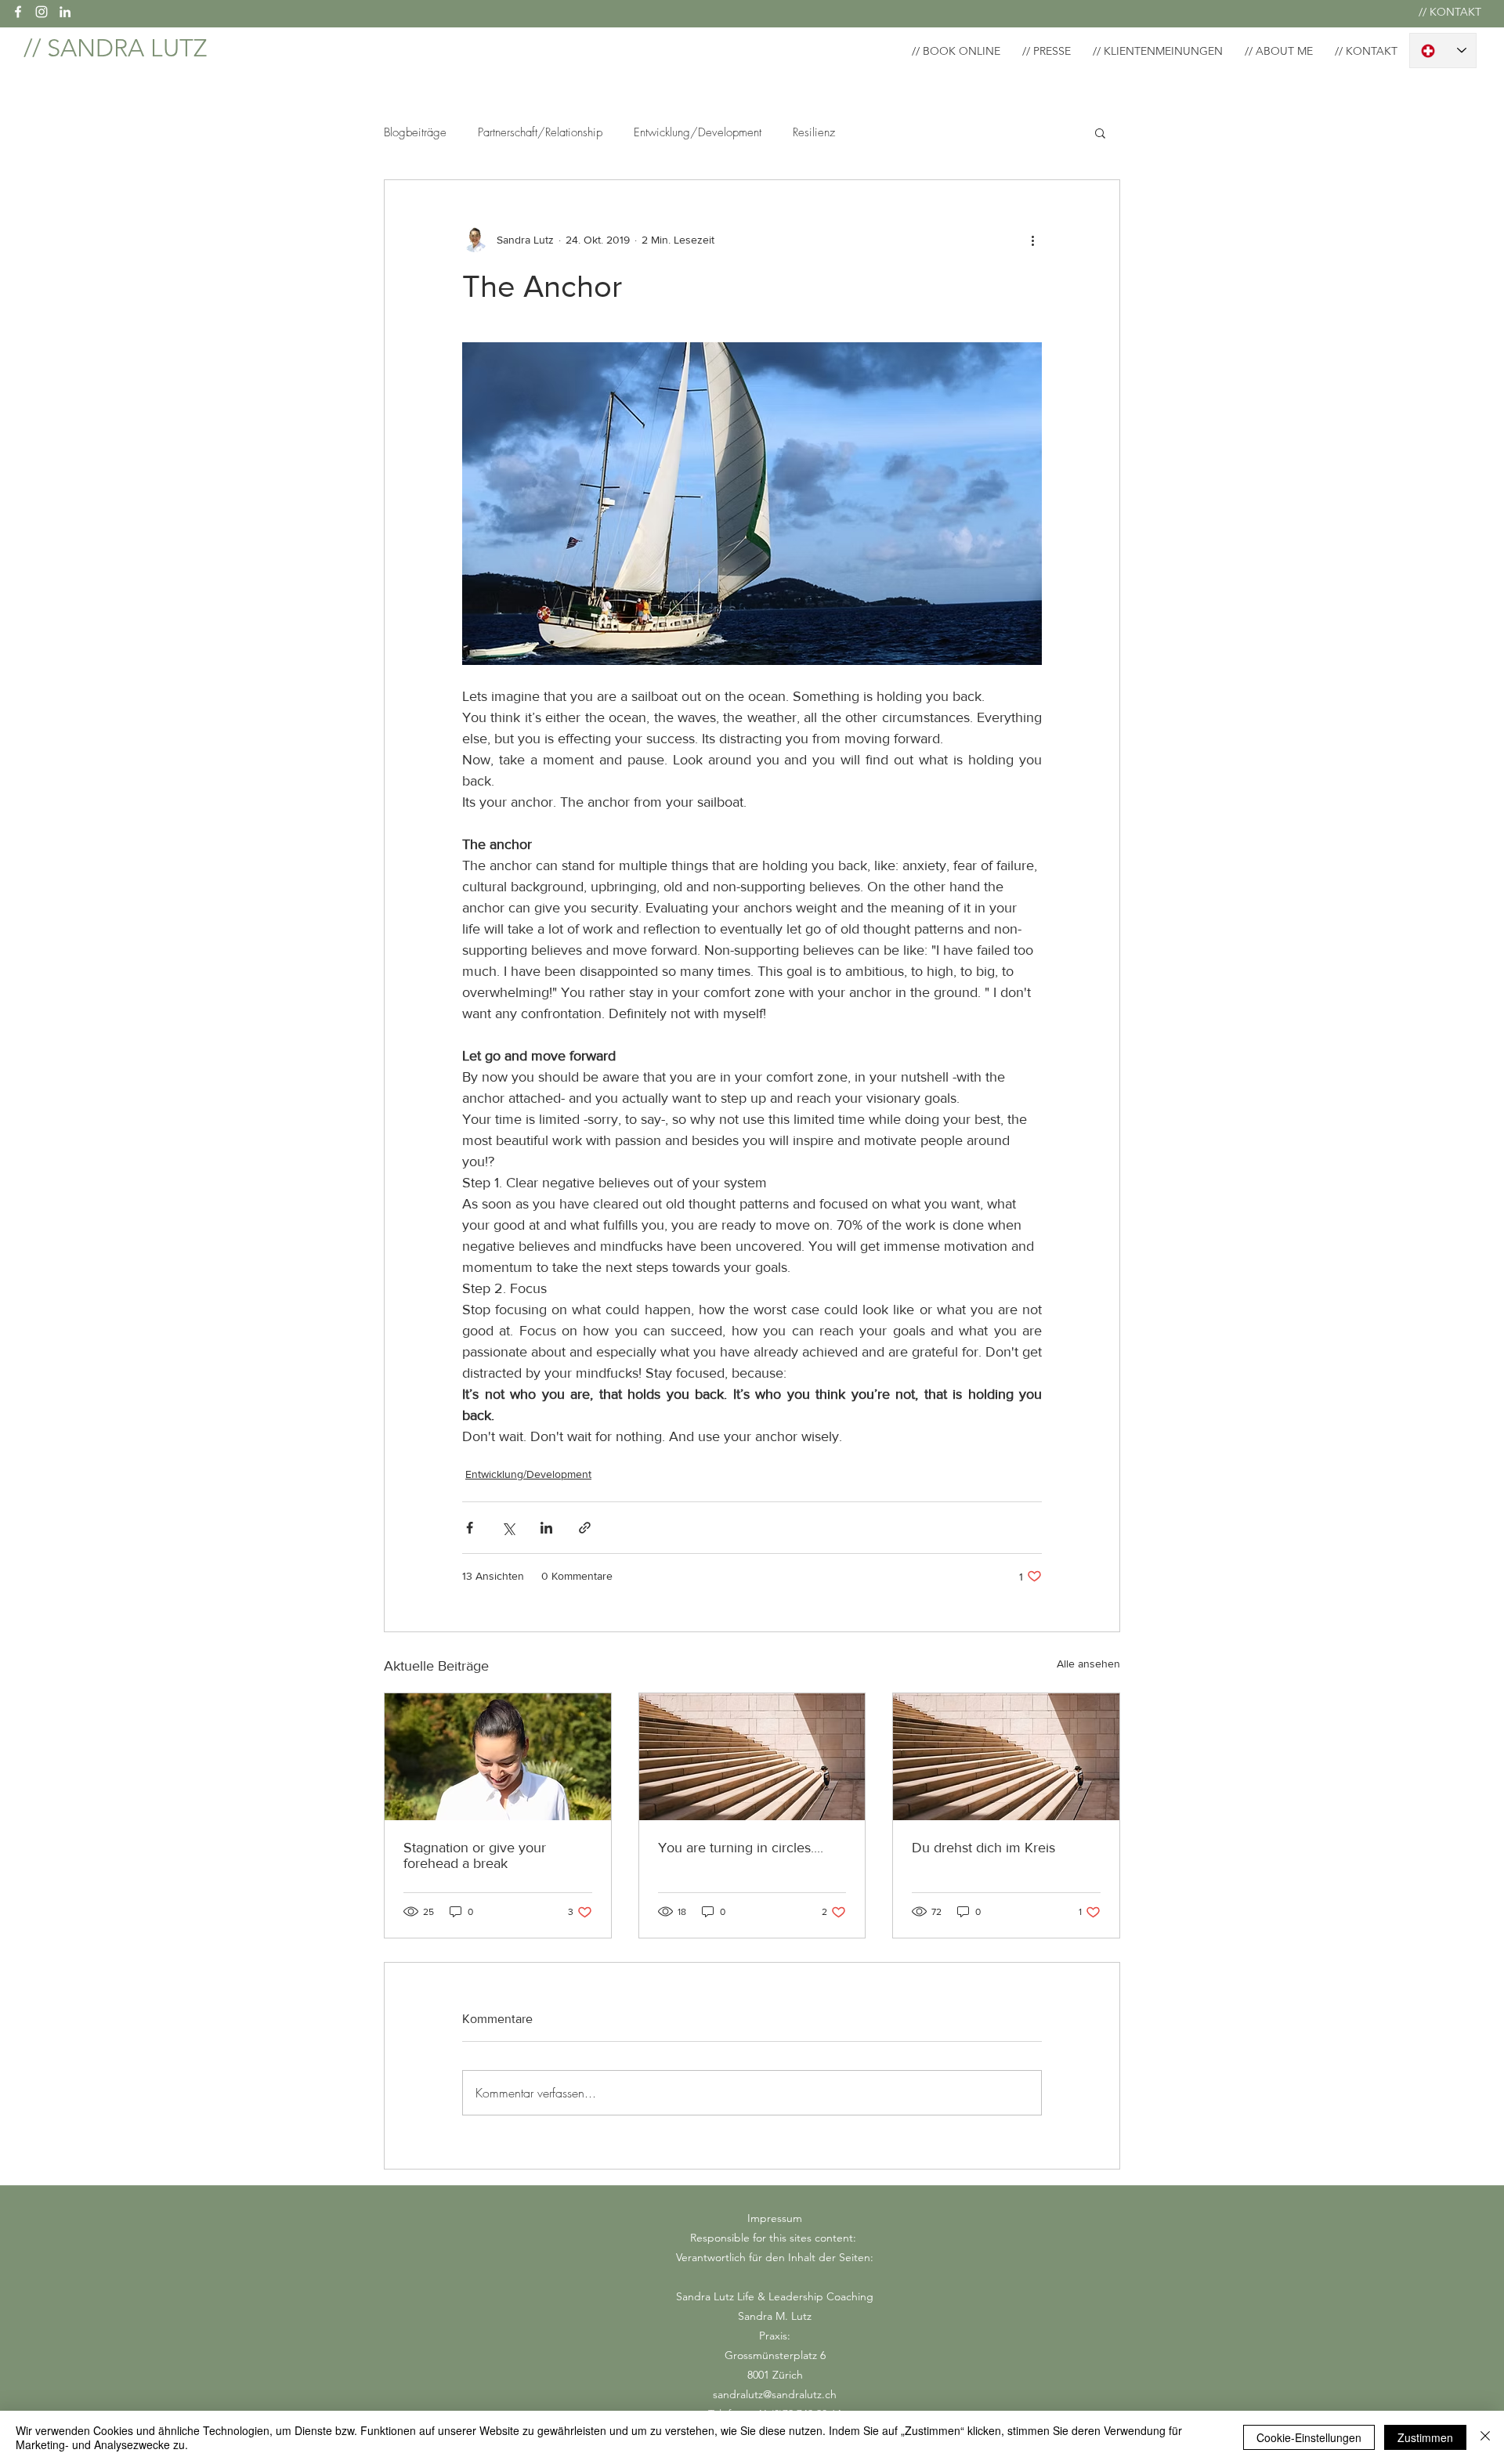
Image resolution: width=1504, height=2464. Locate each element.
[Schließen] (1485, 2437)
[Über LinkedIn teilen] (546, 1528)
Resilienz (814, 132)
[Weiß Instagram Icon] (42, 12)
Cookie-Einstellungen (1309, 2437)
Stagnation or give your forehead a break (475, 1855)
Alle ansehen (1088, 1664)
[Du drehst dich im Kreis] (1006, 1757)
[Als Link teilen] (585, 1528)
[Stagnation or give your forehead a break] (498, 1757)
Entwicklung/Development (698, 132)
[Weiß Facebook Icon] (18, 12)
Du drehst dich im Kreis (983, 1848)
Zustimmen (1425, 2437)
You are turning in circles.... (741, 1848)
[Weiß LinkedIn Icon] (65, 12)
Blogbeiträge (415, 132)
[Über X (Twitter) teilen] (508, 1528)
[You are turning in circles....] (752, 1757)
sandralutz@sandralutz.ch (775, 2394)
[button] (1100, 132)
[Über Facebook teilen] (470, 1528)
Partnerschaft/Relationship (540, 132)
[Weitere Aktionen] (1032, 240)
